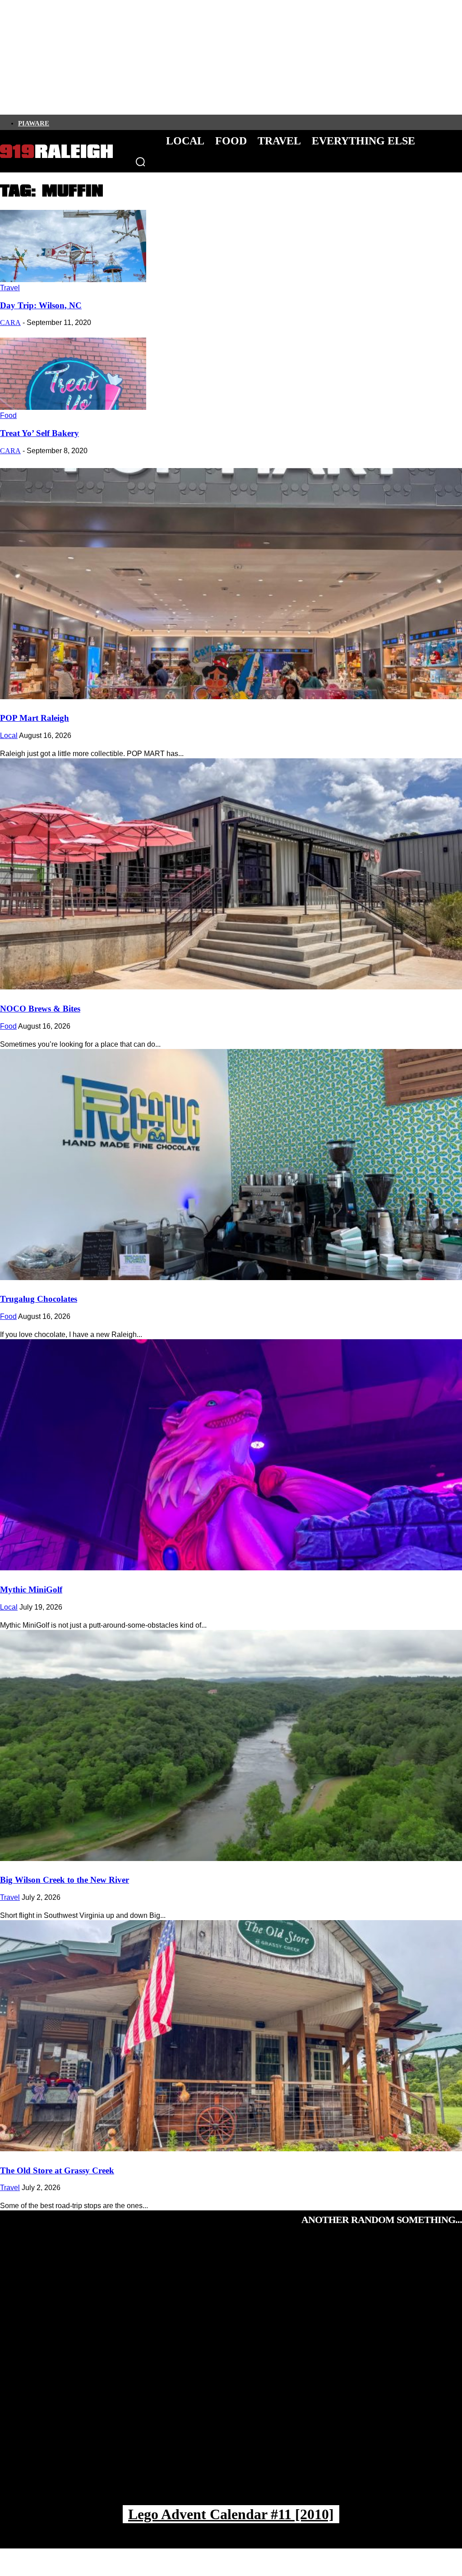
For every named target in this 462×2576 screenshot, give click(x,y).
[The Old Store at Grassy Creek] (231, 2036)
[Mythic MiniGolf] (231, 1455)
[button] (140, 162)
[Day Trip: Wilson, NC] (73, 280)
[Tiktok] (101, 122)
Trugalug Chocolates (39, 1299)
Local (9, 736)
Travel (10, 288)
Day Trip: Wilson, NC (41, 305)
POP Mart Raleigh (35, 718)
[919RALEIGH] (56, 151)
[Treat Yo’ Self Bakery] (73, 407)
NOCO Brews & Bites (40, 1009)
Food (8, 415)
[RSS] (147, 122)
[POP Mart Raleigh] (231, 584)
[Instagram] (70, 122)
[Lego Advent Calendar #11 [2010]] (231, 2375)
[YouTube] (131, 122)
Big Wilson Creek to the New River (65, 1880)
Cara (10, 323)
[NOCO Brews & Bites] (231, 874)
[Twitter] (85, 122)
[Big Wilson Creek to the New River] (231, 1745)
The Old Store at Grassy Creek (57, 2170)
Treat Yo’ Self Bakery (39, 433)
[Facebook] (55, 122)
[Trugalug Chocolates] (231, 1165)
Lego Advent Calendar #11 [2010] (231, 2514)
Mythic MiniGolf (31, 1590)
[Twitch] (116, 122)
